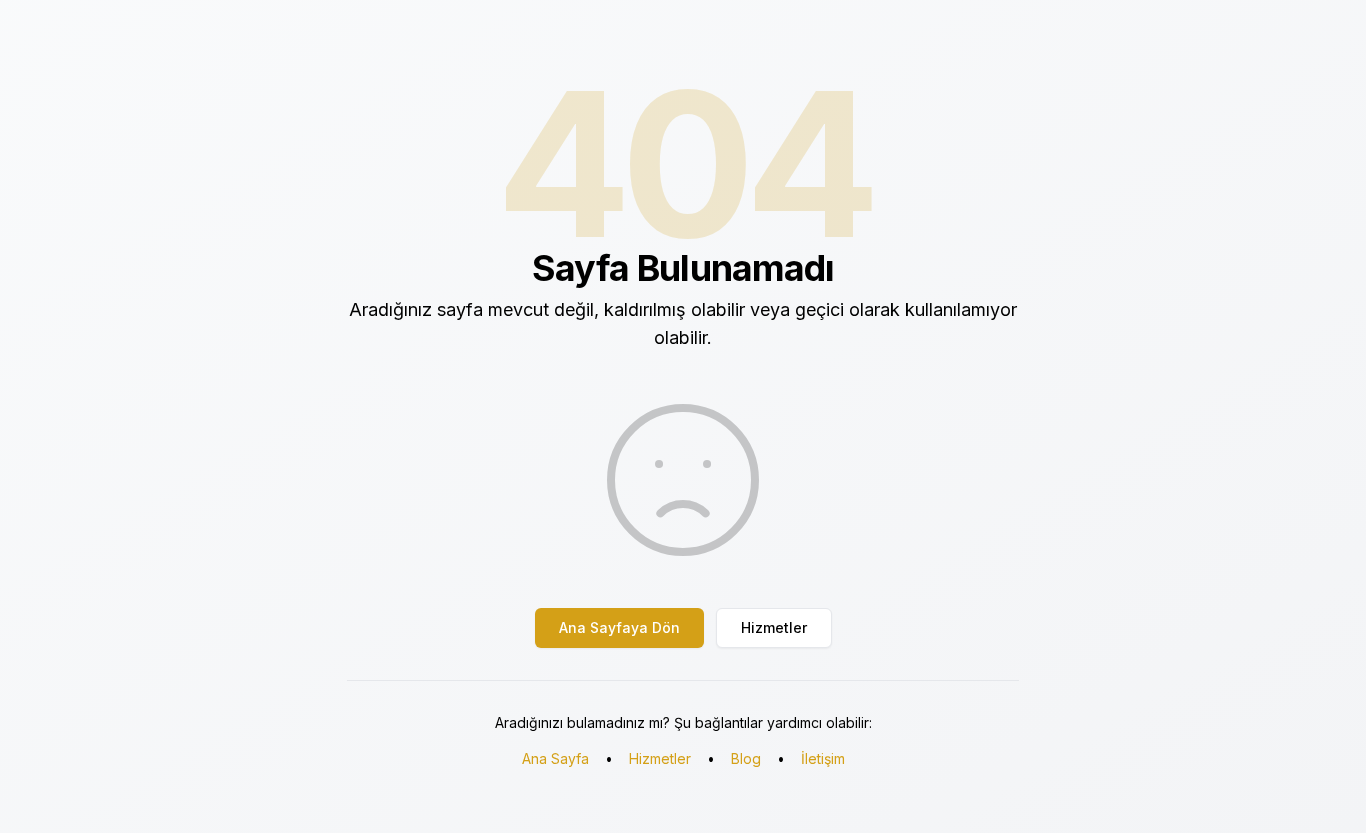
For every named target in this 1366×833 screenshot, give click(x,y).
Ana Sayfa (555, 758)
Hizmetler (774, 627)
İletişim (823, 758)
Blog (746, 758)
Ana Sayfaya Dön (619, 627)
